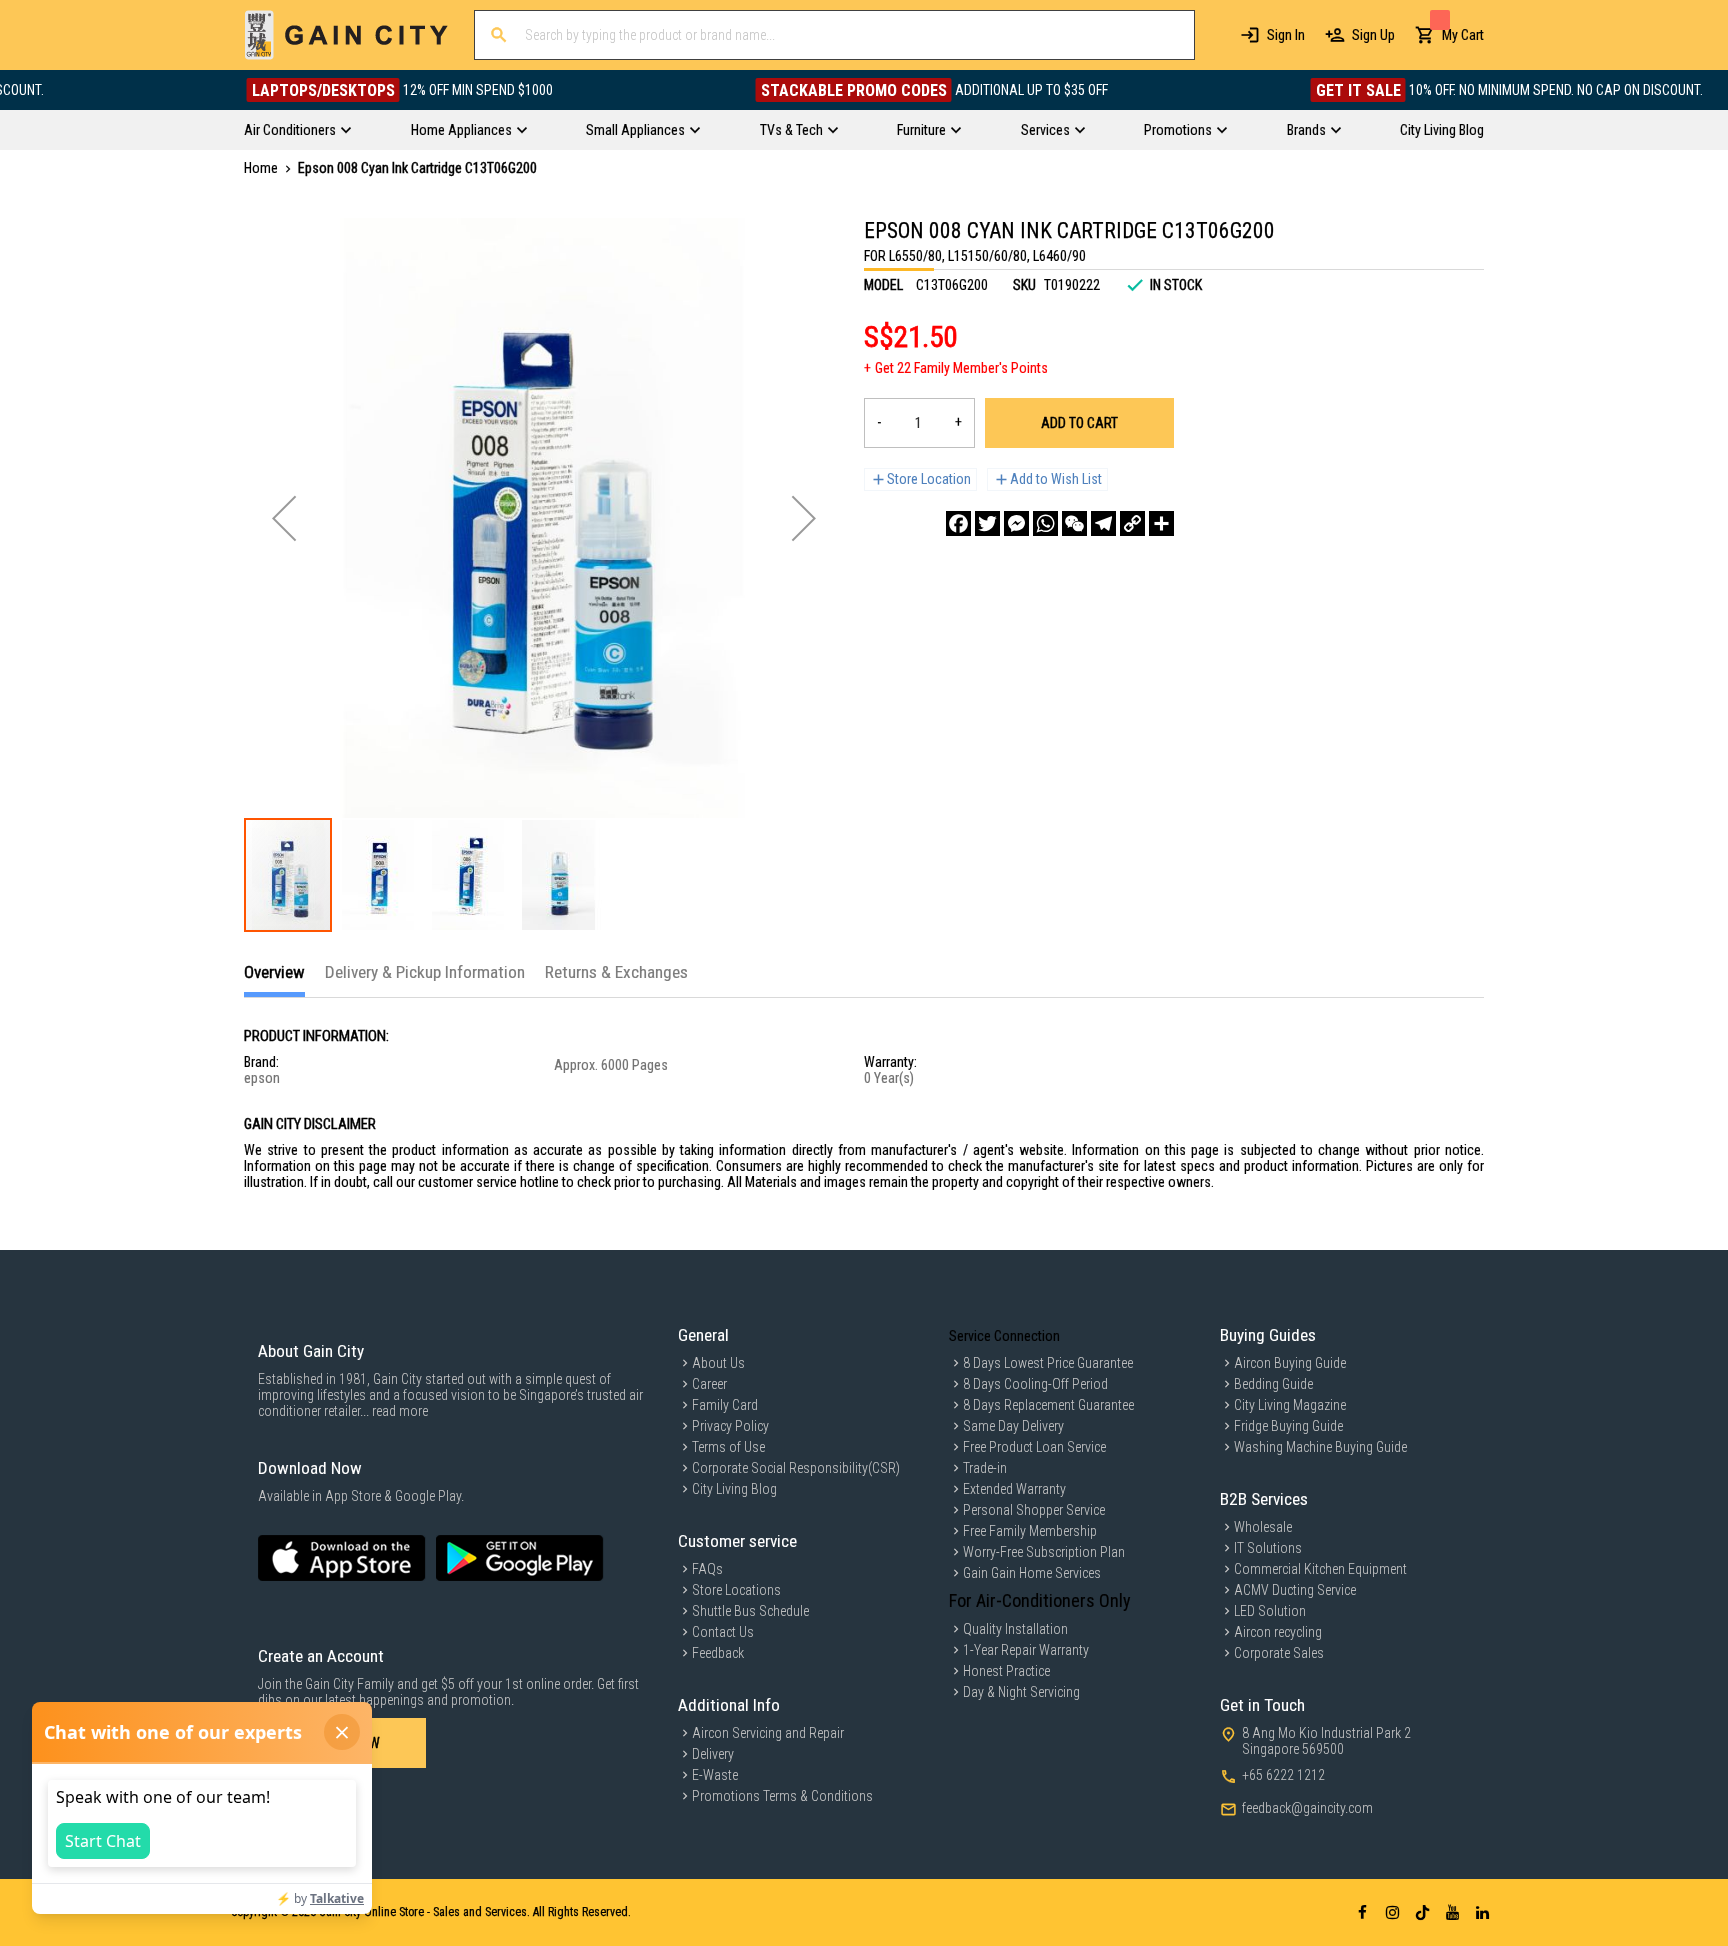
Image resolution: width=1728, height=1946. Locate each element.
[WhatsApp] (1045, 523)
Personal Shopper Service (1034, 1510)
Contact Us (723, 1632)
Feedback (718, 1653)
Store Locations (736, 1590)
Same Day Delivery (1013, 1426)
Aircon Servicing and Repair (768, 1733)
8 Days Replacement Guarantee (1048, 1405)
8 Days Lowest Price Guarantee (1048, 1363)
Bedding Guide (1273, 1384)
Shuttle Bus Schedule (750, 1611)
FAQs (707, 1569)
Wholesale (1263, 1527)
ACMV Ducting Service (1295, 1590)
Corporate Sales (1279, 1653)
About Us (718, 1363)
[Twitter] (987, 523)
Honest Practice (1006, 1671)
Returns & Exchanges (616, 972)
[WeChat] (1074, 523)
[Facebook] (958, 523)
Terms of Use (728, 1447)
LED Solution (1270, 1611)
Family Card (725, 1405)
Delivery (713, 1754)
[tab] (274, 979)
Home (261, 168)
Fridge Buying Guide (1288, 1426)
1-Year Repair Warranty (1026, 1650)
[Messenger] (1016, 523)
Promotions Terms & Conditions (782, 1796)
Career (709, 1384)
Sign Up (1373, 35)
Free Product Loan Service (1034, 1447)
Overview (274, 972)
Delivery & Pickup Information (425, 972)
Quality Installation (1015, 1629)
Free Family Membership (1030, 1531)
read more (400, 1411)
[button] (284, 518)
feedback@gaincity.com (1307, 1808)
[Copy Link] (1132, 523)
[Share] (1161, 523)
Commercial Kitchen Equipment (1320, 1569)
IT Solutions (1268, 1548)
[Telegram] (1103, 523)
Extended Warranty (1014, 1489)
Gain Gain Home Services (1032, 1573)
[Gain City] (346, 35)
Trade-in (985, 1468)
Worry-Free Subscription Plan (1044, 1552)
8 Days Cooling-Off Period (1035, 1384)
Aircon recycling (1278, 1632)
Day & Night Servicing (1021, 1692)
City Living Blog (734, 1489)
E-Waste (715, 1775)
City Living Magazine (1290, 1405)
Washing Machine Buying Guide (1320, 1447)
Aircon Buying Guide (1290, 1363)
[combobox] (834, 35)
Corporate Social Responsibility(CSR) (796, 1468)
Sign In (1286, 35)
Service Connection (1004, 1336)
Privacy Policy (730, 1426)
